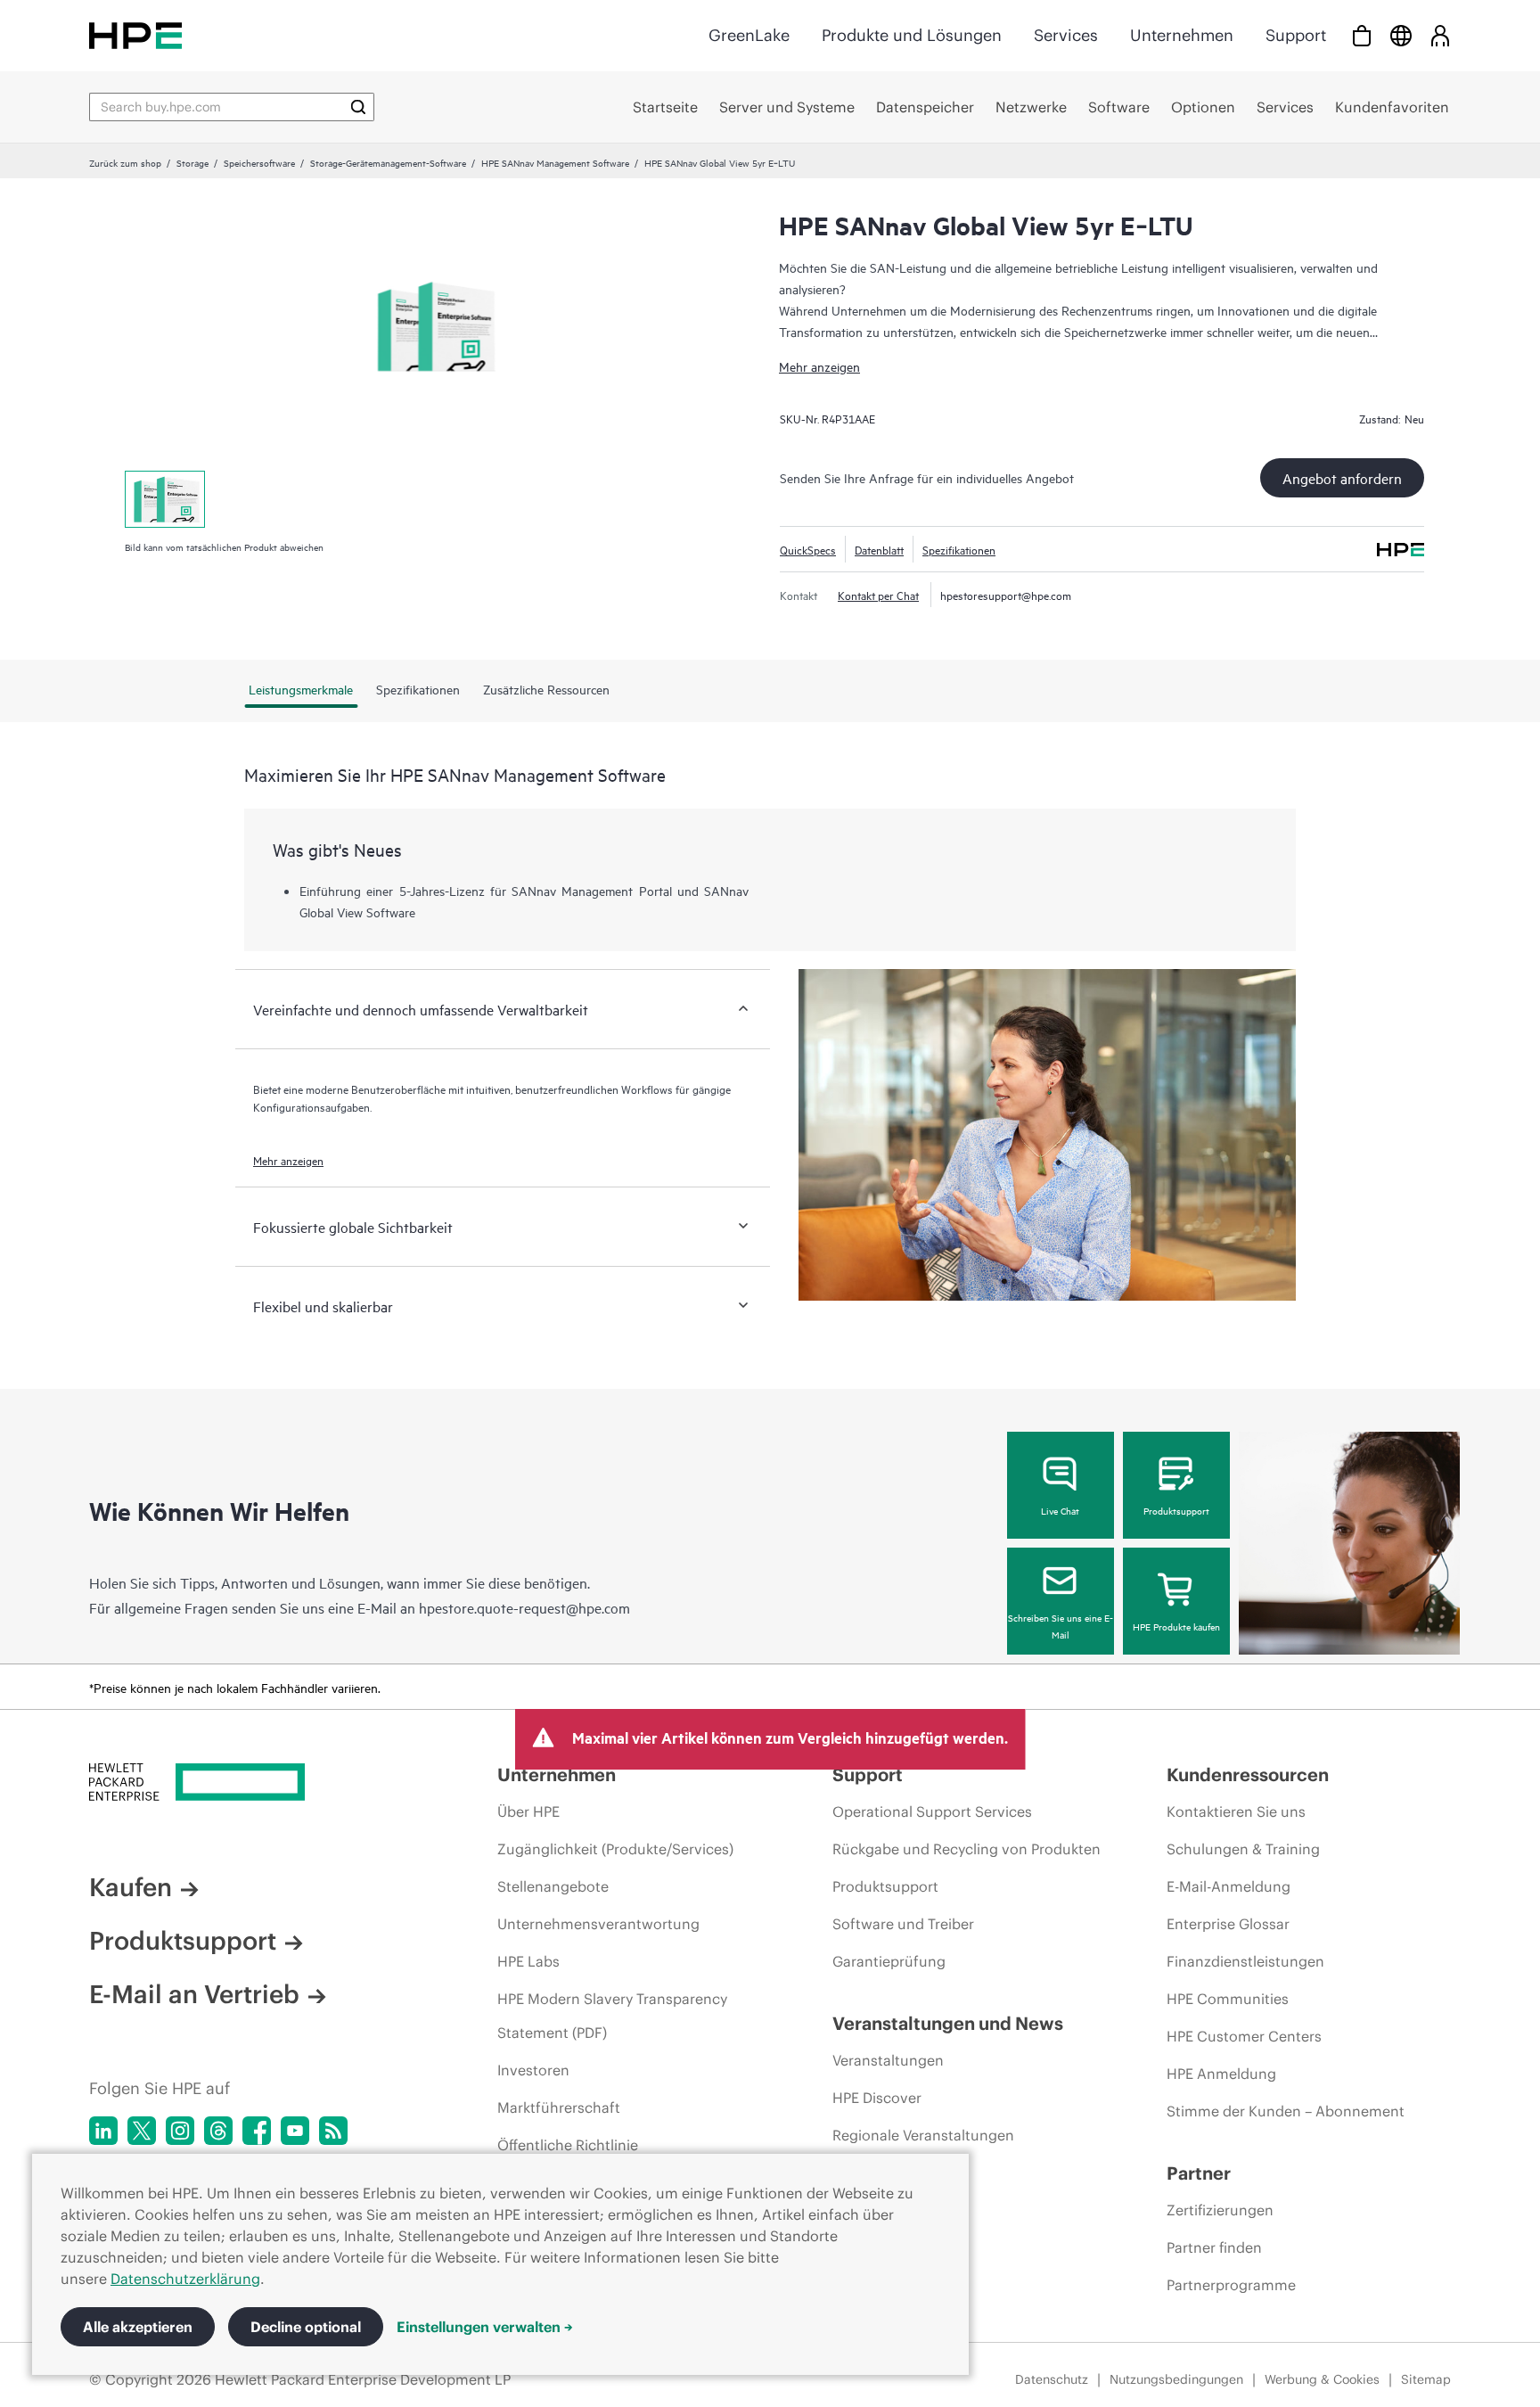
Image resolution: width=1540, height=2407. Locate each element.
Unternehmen (1182, 35)
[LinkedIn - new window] (103, 2131)
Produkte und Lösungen (912, 35)
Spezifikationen (959, 549)
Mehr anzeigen (819, 366)
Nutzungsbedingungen (1176, 2379)
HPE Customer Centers (1244, 2036)
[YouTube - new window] (295, 2131)
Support (1296, 35)
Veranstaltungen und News (948, 2023)
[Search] (358, 107)
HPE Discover (877, 2098)
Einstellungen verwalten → (485, 2327)
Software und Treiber (903, 1924)
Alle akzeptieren (138, 2327)
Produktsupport (1176, 1510)
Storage (192, 162)
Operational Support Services (932, 1811)
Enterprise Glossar (1228, 1924)
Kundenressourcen (1248, 1774)
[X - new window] (142, 2131)
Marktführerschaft (559, 2107)
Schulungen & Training (1243, 1849)
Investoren (533, 2070)
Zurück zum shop (125, 162)
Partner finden (1214, 2247)
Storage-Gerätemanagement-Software (388, 162)
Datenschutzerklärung (185, 2279)
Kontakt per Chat (878, 595)
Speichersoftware (259, 162)
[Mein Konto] (1440, 35)
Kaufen (131, 1887)
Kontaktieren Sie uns (1236, 1811)
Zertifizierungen (1220, 2210)
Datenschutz (1052, 2379)
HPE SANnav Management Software (555, 162)
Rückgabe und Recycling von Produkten (967, 1849)
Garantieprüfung (889, 1961)
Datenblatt (879, 549)
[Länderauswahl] (1401, 35)
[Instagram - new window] (180, 2131)
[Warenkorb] (1362, 35)
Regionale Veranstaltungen (923, 2135)
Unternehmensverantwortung (598, 1924)
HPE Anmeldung (1221, 2074)
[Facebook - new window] (257, 2131)
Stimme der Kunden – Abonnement (1286, 2111)
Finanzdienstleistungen (1245, 1961)
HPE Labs (528, 1961)
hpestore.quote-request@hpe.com (524, 1607)
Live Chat (1060, 1510)
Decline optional (306, 2327)
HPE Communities (1228, 1999)
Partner (1199, 2173)
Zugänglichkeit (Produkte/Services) (615, 1849)
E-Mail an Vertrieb (194, 1994)
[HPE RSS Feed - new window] (333, 2131)
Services (1066, 35)
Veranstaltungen (888, 2060)
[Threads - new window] (218, 2131)
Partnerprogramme (1231, 2285)
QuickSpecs (808, 549)
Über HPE (528, 1811)
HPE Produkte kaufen (1176, 1626)
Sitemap (1426, 2379)
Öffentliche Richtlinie (568, 2145)
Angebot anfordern (1342, 478)
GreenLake (749, 35)
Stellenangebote (553, 1886)
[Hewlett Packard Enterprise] (135, 35)
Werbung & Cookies (1322, 2379)
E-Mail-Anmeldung (1229, 1886)
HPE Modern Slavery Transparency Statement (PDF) (612, 2016)
